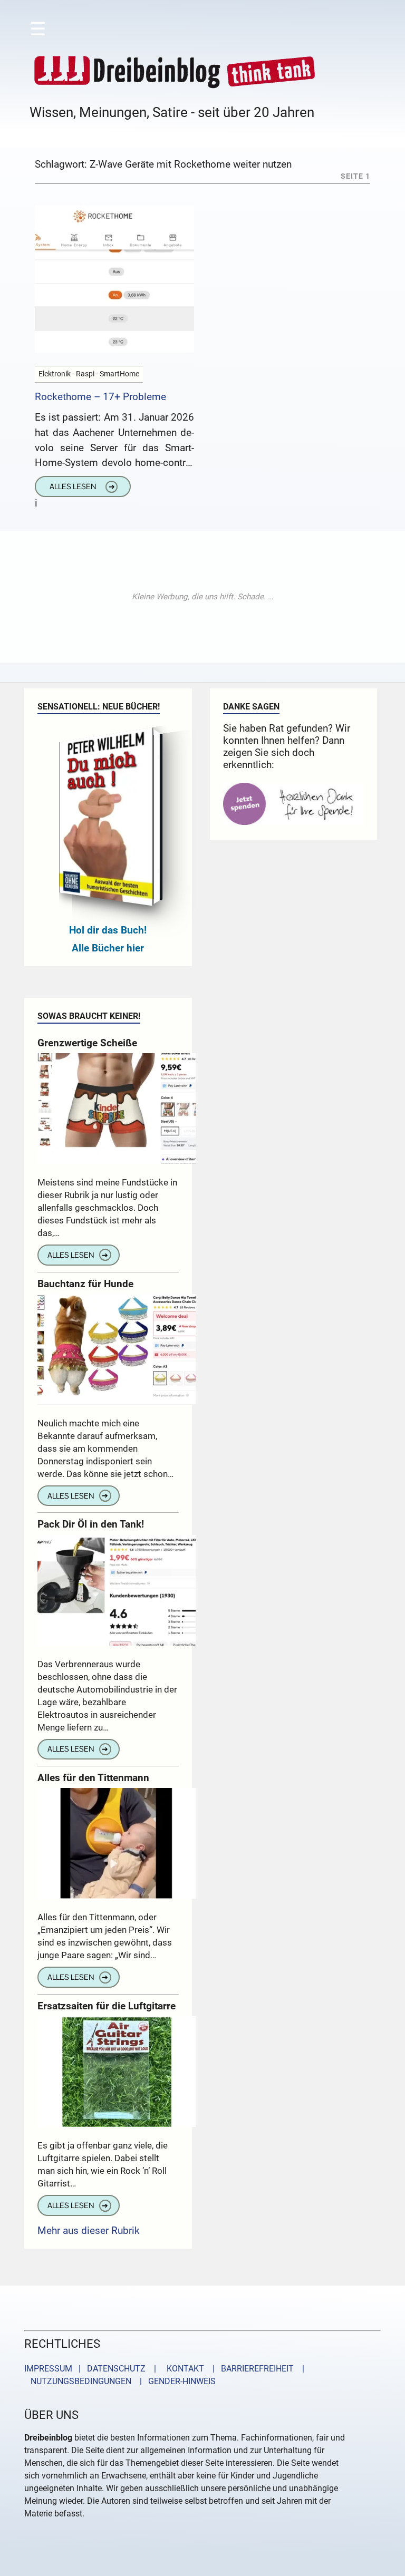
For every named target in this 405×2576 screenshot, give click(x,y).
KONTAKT (183, 2369)
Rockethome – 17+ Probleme (100, 397)
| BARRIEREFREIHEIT (250, 2369)
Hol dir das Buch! (108, 930)
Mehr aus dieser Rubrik (89, 2230)
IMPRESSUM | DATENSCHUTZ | (92, 2369)
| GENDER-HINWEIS (175, 2381)
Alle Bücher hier (108, 948)
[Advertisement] (202, 597)
